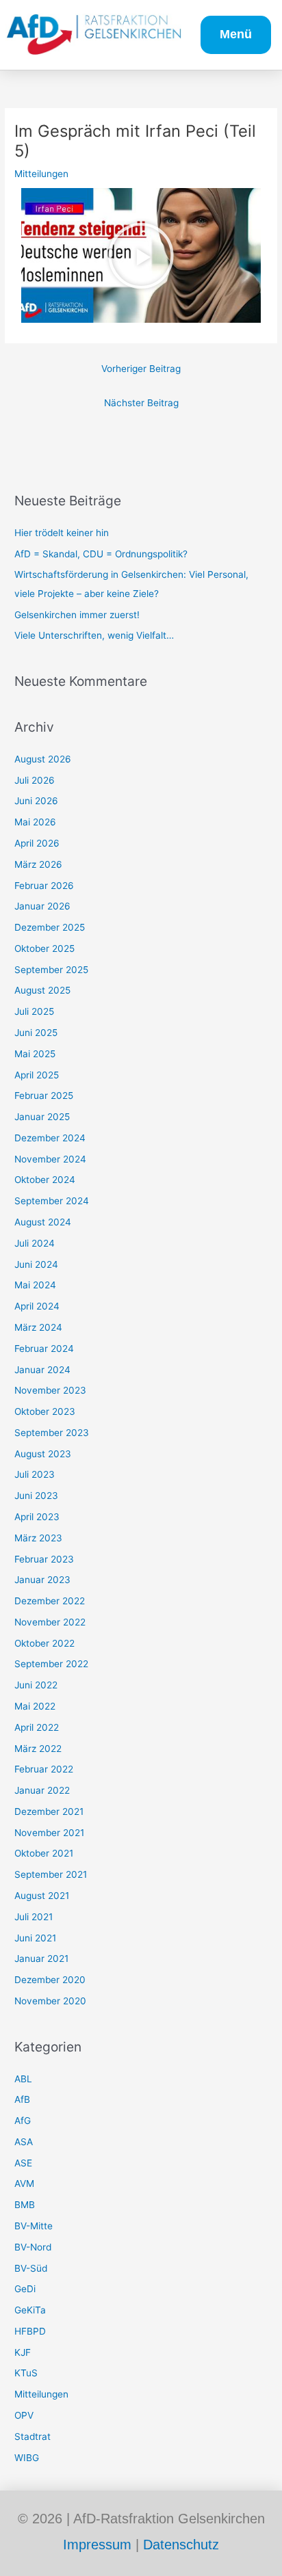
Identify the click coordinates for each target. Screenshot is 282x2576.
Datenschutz (181, 2545)
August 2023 (43, 1454)
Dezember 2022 (50, 1601)
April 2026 (37, 843)
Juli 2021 (34, 1917)
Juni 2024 (36, 1264)
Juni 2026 (36, 801)
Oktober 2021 (44, 1853)
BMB (25, 2205)
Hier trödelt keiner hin (62, 533)
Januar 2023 (42, 1580)
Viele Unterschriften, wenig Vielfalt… (94, 635)
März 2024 (38, 1327)
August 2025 (42, 990)
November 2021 (49, 1833)
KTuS (26, 2373)
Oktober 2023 (45, 1411)
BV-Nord (33, 2247)
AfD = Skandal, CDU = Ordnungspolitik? (101, 554)
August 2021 (42, 1896)
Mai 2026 (35, 822)
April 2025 (37, 1075)
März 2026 (38, 864)
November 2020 (50, 2001)
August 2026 (43, 759)
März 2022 (38, 1749)
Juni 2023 (36, 1496)
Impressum (97, 2545)
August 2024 (43, 1222)
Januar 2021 (41, 1958)
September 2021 (51, 1874)
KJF (23, 2352)
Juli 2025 (34, 1011)
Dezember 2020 (50, 1980)
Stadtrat (33, 2436)
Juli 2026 (35, 780)
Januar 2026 (42, 906)
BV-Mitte (34, 2226)
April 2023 (37, 1517)
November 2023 (50, 1390)
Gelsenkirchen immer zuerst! (77, 615)
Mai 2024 (35, 1285)
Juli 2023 (35, 1474)
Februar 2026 (44, 886)
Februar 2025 (44, 1096)
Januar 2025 (42, 1117)
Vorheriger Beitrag (141, 369)
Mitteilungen (41, 174)
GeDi (25, 2289)
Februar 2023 (44, 1559)
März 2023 (38, 1538)
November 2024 (50, 1159)
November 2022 (50, 1622)
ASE (23, 2163)
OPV (24, 2415)
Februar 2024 (44, 1349)
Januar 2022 (42, 1790)
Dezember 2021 (49, 1811)
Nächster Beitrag (141, 403)
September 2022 (51, 1664)
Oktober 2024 (45, 1180)
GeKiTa (30, 2310)
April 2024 (37, 1306)
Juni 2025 (36, 1033)
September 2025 (51, 970)
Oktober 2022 (44, 1643)
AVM (24, 2183)
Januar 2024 (42, 1370)
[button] (141, 256)
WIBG (27, 2458)
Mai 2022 (35, 1706)
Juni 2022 (36, 1685)
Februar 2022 (44, 1769)
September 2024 (52, 1201)
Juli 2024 (35, 1243)
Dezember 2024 (50, 1138)
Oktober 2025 (44, 948)
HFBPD (30, 2331)
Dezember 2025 (50, 927)
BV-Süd (31, 2268)
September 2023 (52, 1433)
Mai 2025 (35, 1054)
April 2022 (37, 1727)
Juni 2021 (35, 1938)
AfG (23, 2121)
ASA (24, 2142)
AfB (22, 2099)
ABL (23, 2079)
